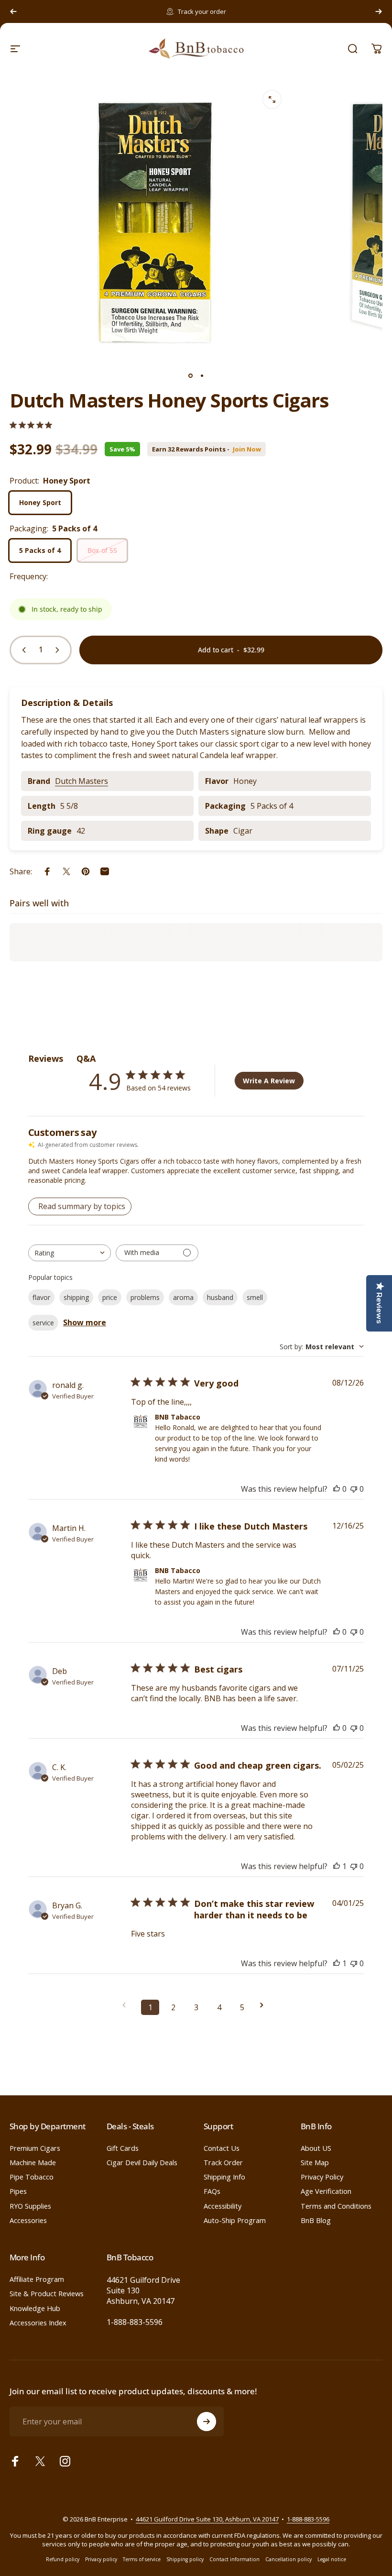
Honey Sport (40, 502)
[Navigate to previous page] (127, 2005)
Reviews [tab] (46, 1058)
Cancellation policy (289, 2559)
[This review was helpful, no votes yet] (337, 1489)
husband (220, 1297)
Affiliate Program (37, 2279)
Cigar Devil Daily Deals (142, 2162)
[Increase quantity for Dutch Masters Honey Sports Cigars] (59, 650)
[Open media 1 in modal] (272, 99)
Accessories (28, 2220)
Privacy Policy (322, 2177)
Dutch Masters (82, 781)
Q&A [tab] (86, 1058)
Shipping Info (224, 2177)
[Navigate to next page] (265, 2005)
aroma (183, 1297)
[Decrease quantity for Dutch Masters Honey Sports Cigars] (22, 650)
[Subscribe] (207, 2422)
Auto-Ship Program (235, 2220)
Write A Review (269, 1081)
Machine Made (33, 2162)
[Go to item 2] (202, 375)
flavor (41, 1297)
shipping (76, 1297)
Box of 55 (102, 550)
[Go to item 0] (190, 375)
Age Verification (326, 2191)
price (110, 1297)
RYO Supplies (30, 2206)
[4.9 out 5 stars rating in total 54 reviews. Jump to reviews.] (31, 425)
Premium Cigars (35, 2148)
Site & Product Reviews (47, 2293)
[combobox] (70, 1253)
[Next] (379, 11)
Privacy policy (101, 2559)
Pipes (18, 2191)
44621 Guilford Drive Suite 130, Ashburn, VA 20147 (207, 2519)
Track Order (223, 2162)
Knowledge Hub (35, 2308)
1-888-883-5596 (135, 2322)
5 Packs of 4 (40, 550)
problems (145, 1297)
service (43, 1323)
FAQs (212, 2191)
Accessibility (223, 2206)
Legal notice (332, 2559)
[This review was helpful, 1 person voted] (337, 1866)
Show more (85, 1322)
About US (316, 2148)
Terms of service (142, 2559)
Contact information (234, 2559)
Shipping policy (185, 2559)
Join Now (247, 449)
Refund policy (63, 2559)
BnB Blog (316, 2220)
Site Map (315, 2162)
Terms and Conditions (336, 2206)
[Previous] (13, 11)
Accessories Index (38, 2323)
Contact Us (222, 2148)
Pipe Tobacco (32, 2177)
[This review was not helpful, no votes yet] (354, 1489)
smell (255, 1297)
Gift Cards (123, 2148)
